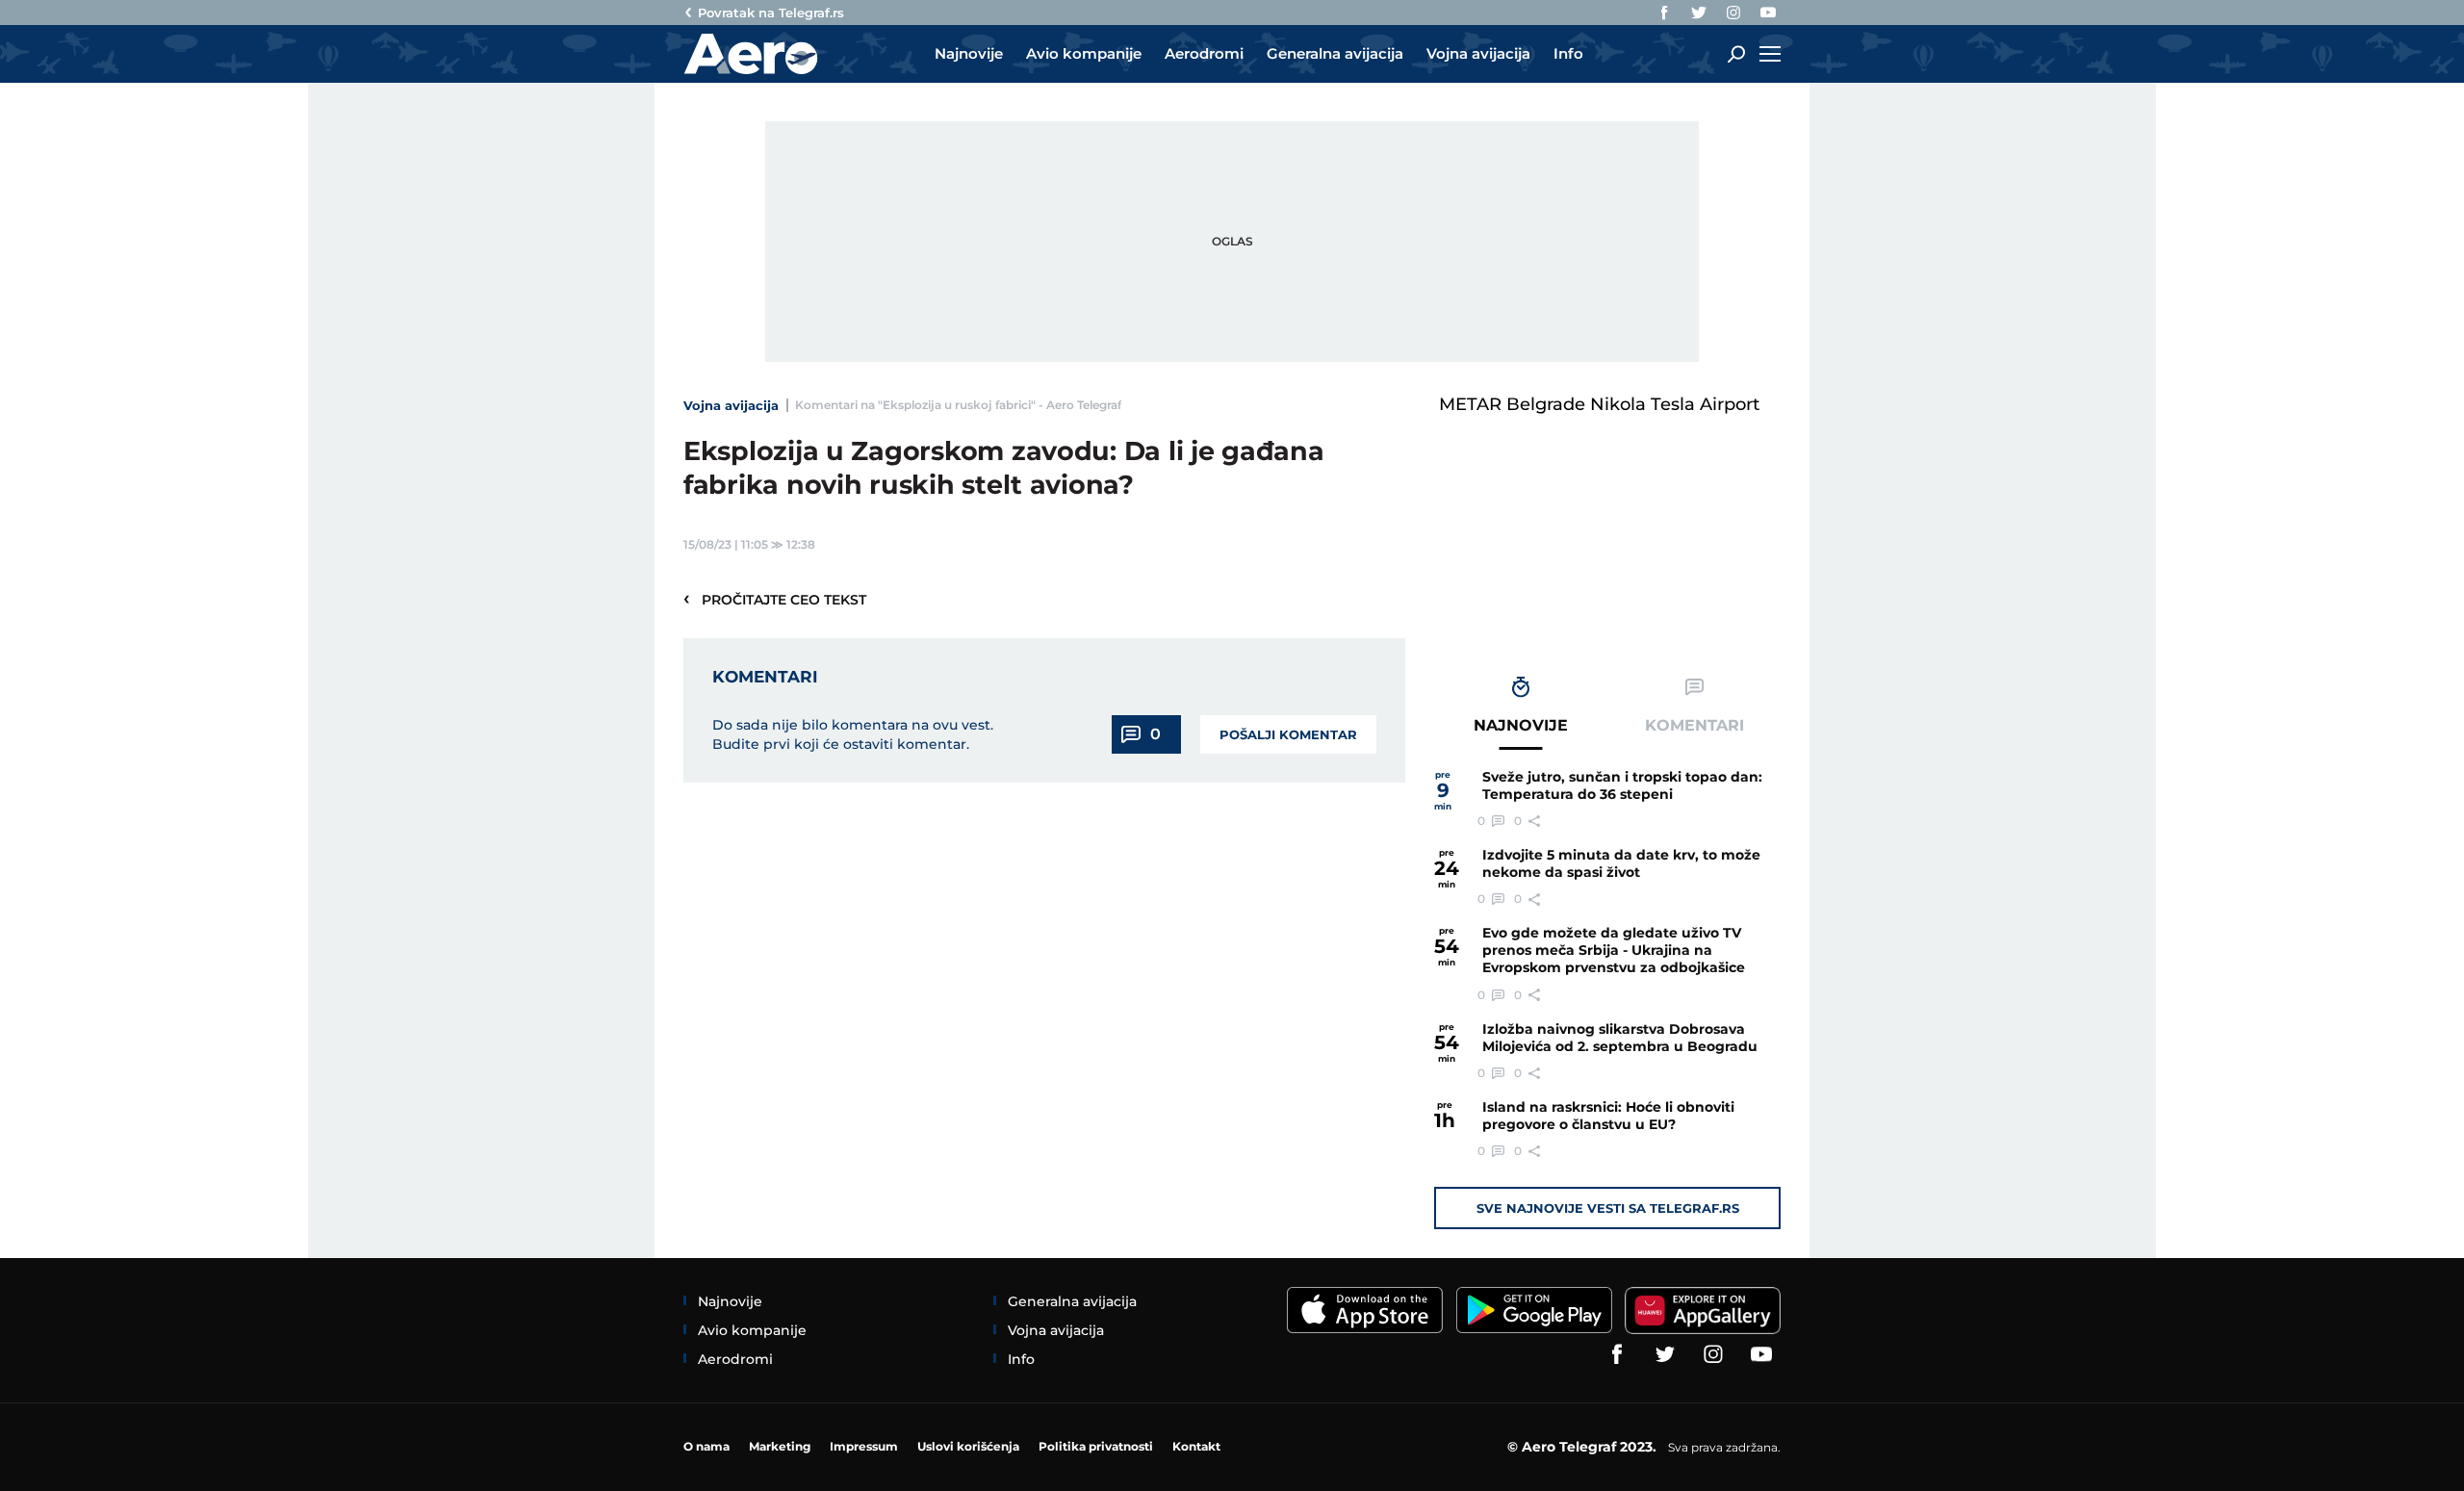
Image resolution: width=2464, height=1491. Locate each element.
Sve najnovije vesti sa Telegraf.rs (1608, 1208)
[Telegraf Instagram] (1733, 13)
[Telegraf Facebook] (1664, 13)
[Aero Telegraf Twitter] (1699, 13)
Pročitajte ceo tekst (775, 599)
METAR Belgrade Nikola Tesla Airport (1599, 404)
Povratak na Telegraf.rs (771, 13)
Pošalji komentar (1288, 734)
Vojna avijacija (731, 405)
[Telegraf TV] (1768, 13)
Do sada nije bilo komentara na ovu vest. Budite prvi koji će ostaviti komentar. (853, 734)
